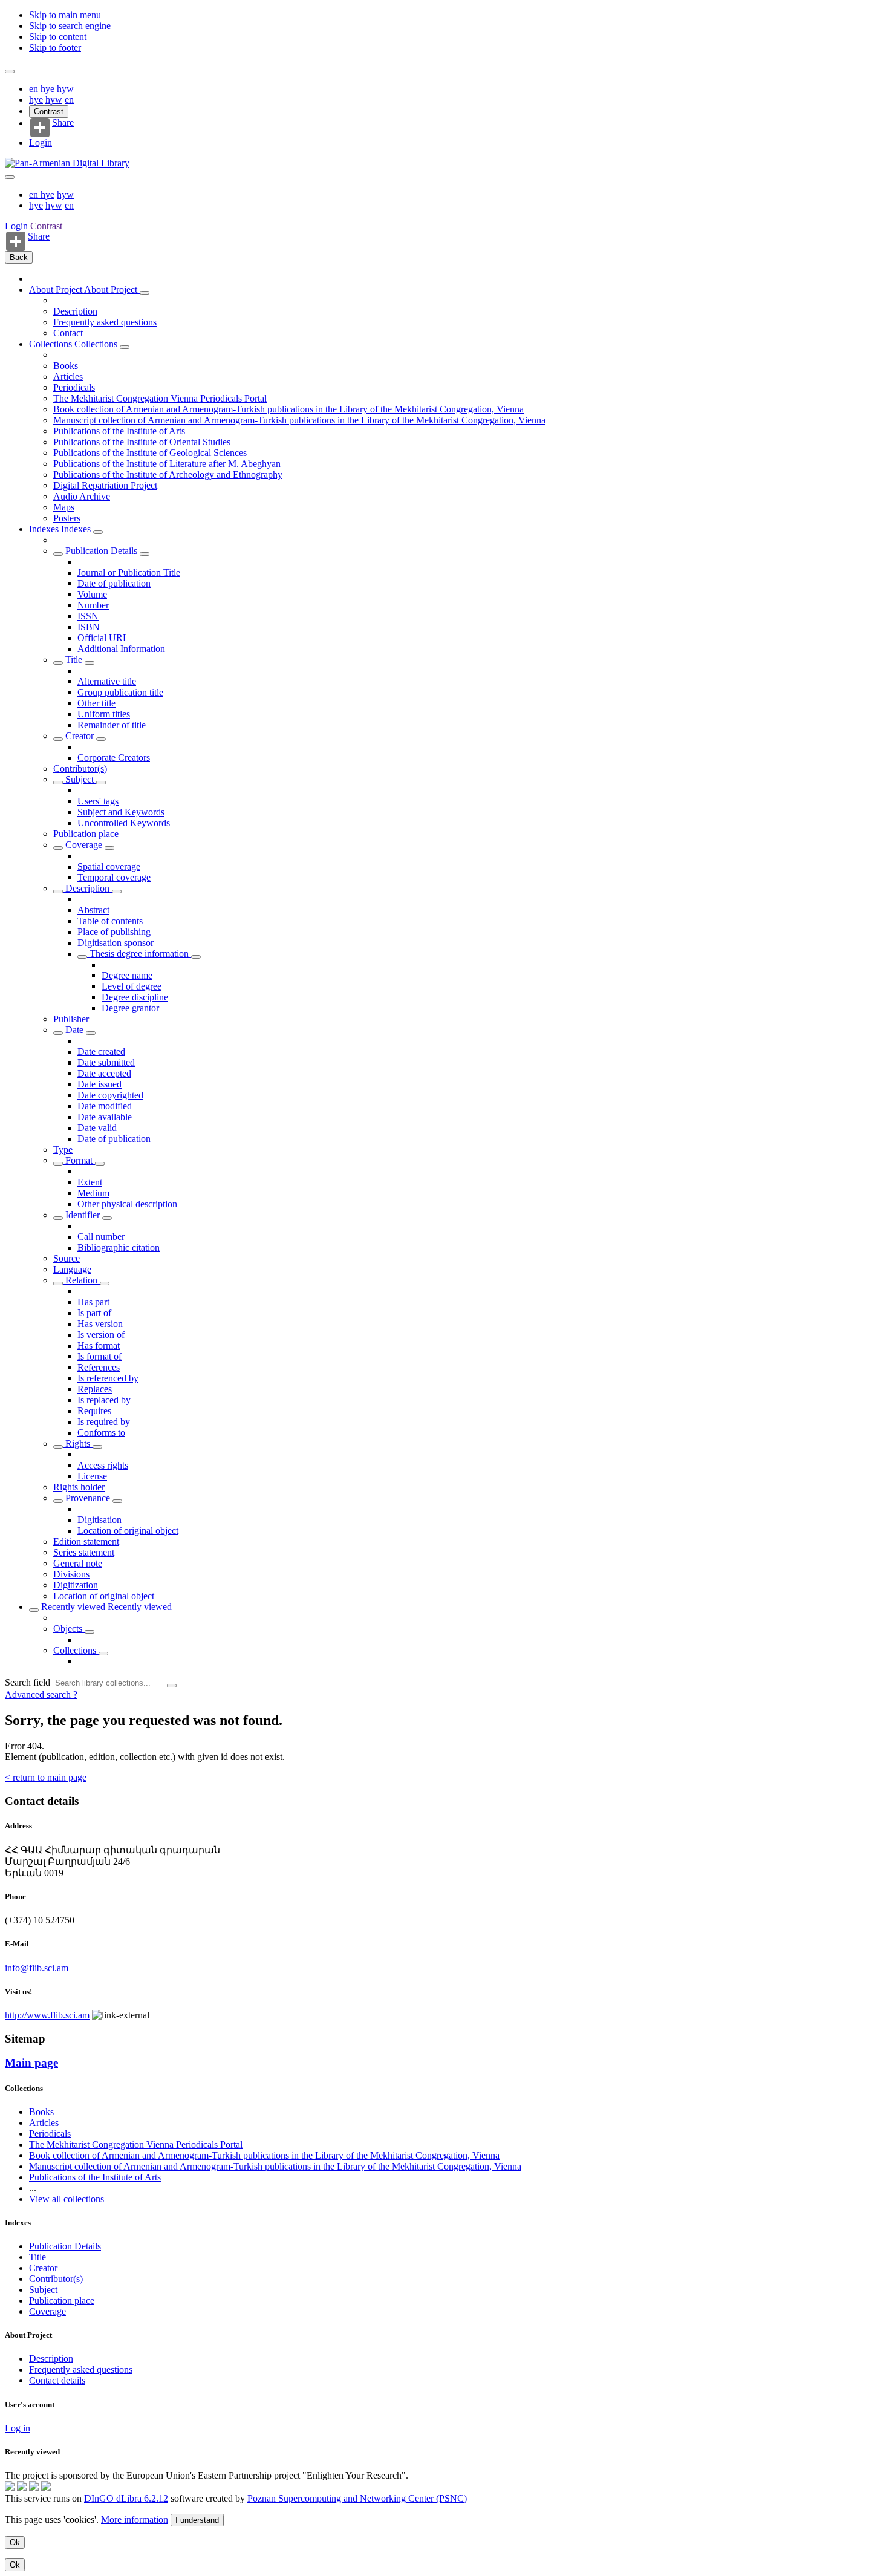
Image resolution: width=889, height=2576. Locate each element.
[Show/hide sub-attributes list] (58, 554)
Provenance (88, 1498)
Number (93, 605)
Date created (101, 1052)
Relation (81, 1280)
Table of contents (110, 921)
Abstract (93, 910)
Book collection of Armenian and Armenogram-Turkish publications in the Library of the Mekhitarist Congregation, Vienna (288, 409)
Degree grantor (130, 1008)
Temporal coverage (114, 877)
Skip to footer (55, 47)
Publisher (71, 1019)
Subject (80, 779)
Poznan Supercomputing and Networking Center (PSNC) (357, 2498)
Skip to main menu (65, 15)
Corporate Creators (114, 758)
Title (74, 660)
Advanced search (39, 1694)
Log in (18, 2428)
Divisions (71, 1574)
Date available (105, 1117)
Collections (52, 344)
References (99, 1367)
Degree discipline (135, 997)
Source (67, 1258)
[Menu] (10, 71)
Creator (80, 736)
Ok (15, 2542)
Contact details (57, 2380)
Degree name (127, 975)
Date (74, 1030)
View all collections (67, 2199)
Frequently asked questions (105, 322)
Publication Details (101, 551)
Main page (31, 2063)
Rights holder (79, 1487)
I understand (197, 2520)
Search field (28, 1682)
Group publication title (120, 692)
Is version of (101, 1335)
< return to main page (46, 1777)
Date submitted (106, 1062)
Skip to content (58, 37)
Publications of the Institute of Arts (119, 431)
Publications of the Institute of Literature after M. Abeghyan (167, 464)
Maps (64, 507)
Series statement (84, 1552)
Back (19, 257)
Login (41, 142)
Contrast (49, 112)
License (92, 1476)
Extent (90, 1182)
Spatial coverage (109, 866)
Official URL (103, 638)
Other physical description (127, 1204)
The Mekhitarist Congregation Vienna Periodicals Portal (160, 398)
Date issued (99, 1084)
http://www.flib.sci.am (47, 2015)
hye (47, 89)
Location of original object (128, 1531)
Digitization (76, 1585)
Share (63, 123)
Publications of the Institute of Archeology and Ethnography (168, 474)
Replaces (95, 1389)
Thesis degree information (139, 954)
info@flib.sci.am (37, 1968)
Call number (101, 1237)
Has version (100, 1324)
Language (72, 1269)
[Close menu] (10, 177)
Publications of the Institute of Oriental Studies (142, 442)
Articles (68, 377)
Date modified (105, 1106)
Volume (92, 594)
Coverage (84, 845)
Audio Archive (82, 496)
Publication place (86, 834)
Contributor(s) (80, 768)
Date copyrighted (110, 1095)
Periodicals (74, 387)
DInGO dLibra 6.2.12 (126, 2498)
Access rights (103, 1465)
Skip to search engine (70, 26)
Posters (67, 518)
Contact (68, 333)
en (35, 89)
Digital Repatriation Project (105, 485)
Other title (96, 703)
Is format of (99, 1356)
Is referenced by (108, 1378)
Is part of (94, 1313)
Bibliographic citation (119, 1247)
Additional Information (121, 649)
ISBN (89, 627)
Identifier (83, 1215)
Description (75, 311)
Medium (93, 1193)
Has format (99, 1345)
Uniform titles (104, 714)
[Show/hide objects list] (145, 293)
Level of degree (132, 986)
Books (66, 366)
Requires (94, 1411)
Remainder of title (112, 725)
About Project (57, 289)
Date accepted (104, 1073)
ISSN (88, 616)
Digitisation (99, 1520)
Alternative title (107, 681)
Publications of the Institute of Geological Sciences (150, 453)
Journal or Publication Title (129, 572)
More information (135, 2519)
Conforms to (101, 1433)
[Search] (172, 1686)
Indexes (45, 529)
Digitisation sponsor (116, 943)
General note (78, 1563)
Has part (93, 1302)
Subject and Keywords (121, 812)
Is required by (104, 1422)
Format (79, 1160)
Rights (78, 1443)
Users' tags (98, 801)
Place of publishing (114, 932)
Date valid (97, 1128)
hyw (65, 89)
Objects (69, 1629)
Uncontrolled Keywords (124, 823)
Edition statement (86, 1541)
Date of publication (114, 583)
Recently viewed (74, 1607)
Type (63, 1149)
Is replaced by (104, 1400)
